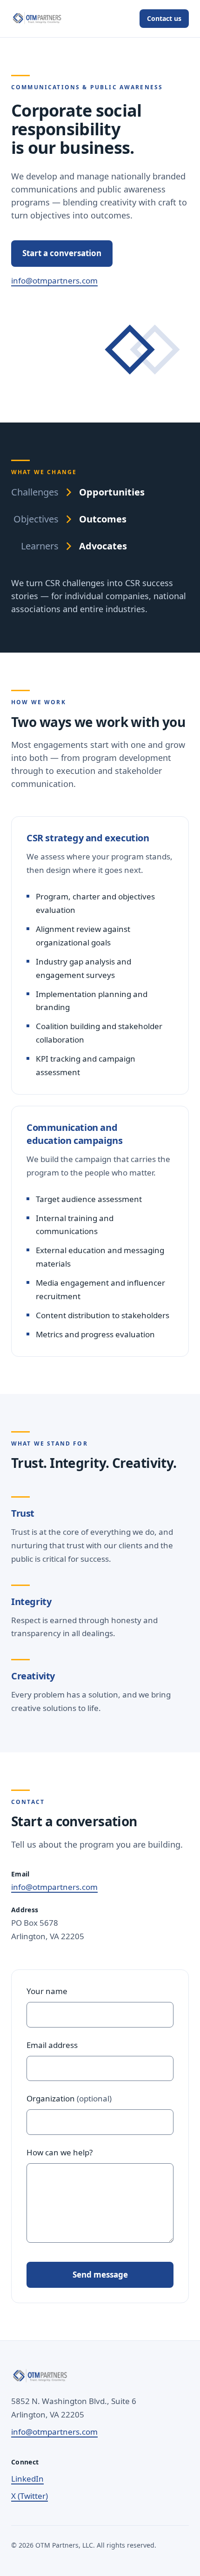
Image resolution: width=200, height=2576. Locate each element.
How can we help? (60, 2152)
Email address (52, 2045)
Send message (100, 2275)
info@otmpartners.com (54, 281)
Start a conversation (62, 253)
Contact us (164, 18)
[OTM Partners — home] (37, 19)
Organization (69, 2098)
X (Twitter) (30, 2496)
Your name (47, 1991)
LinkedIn (27, 2479)
